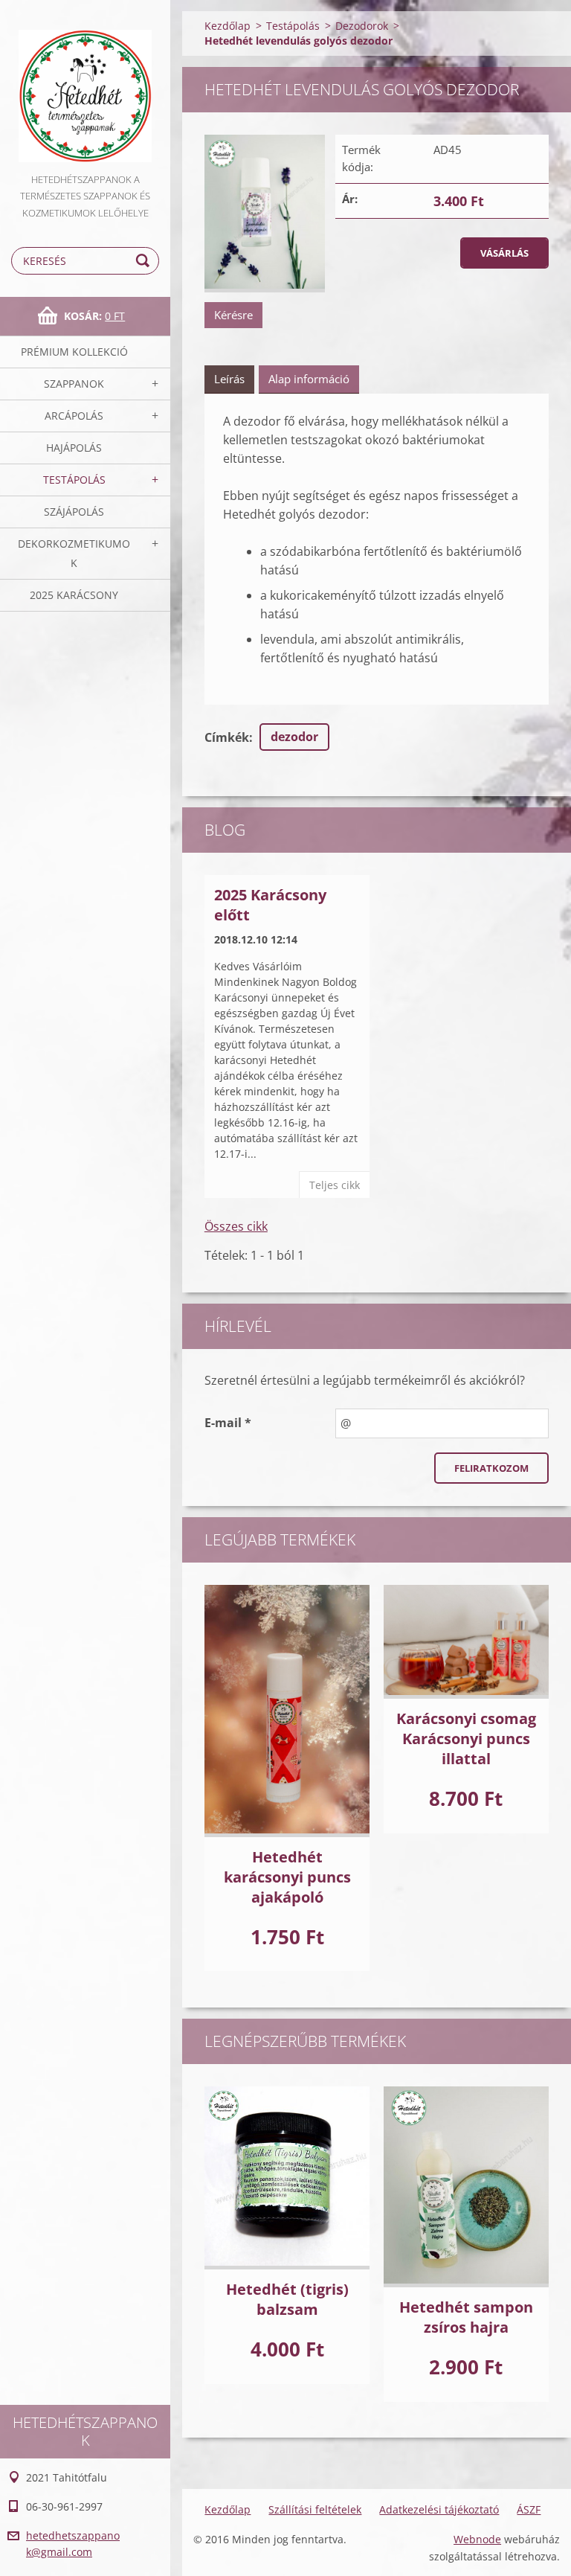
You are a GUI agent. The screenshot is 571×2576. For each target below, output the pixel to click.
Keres (145, 261)
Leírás (229, 379)
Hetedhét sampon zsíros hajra (466, 2317)
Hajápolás (74, 448)
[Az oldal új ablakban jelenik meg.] (265, 214)
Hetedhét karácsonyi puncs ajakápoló (287, 1877)
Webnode (477, 2539)
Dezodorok (362, 26)
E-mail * (228, 1423)
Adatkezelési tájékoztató (439, 2509)
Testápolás (74, 480)
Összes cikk (236, 1226)
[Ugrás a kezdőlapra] (85, 86)
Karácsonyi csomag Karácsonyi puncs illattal (466, 1739)
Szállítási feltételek (315, 2509)
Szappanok (74, 384)
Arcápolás (74, 416)
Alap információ (309, 379)
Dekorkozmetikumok (74, 553)
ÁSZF (529, 2509)
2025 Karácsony (74, 595)
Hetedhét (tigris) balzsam (287, 2299)
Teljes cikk (335, 1185)
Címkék (227, 737)
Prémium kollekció (74, 352)
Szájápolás (74, 512)
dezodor (294, 737)
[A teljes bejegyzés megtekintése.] (287, 1711)
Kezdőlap (228, 26)
